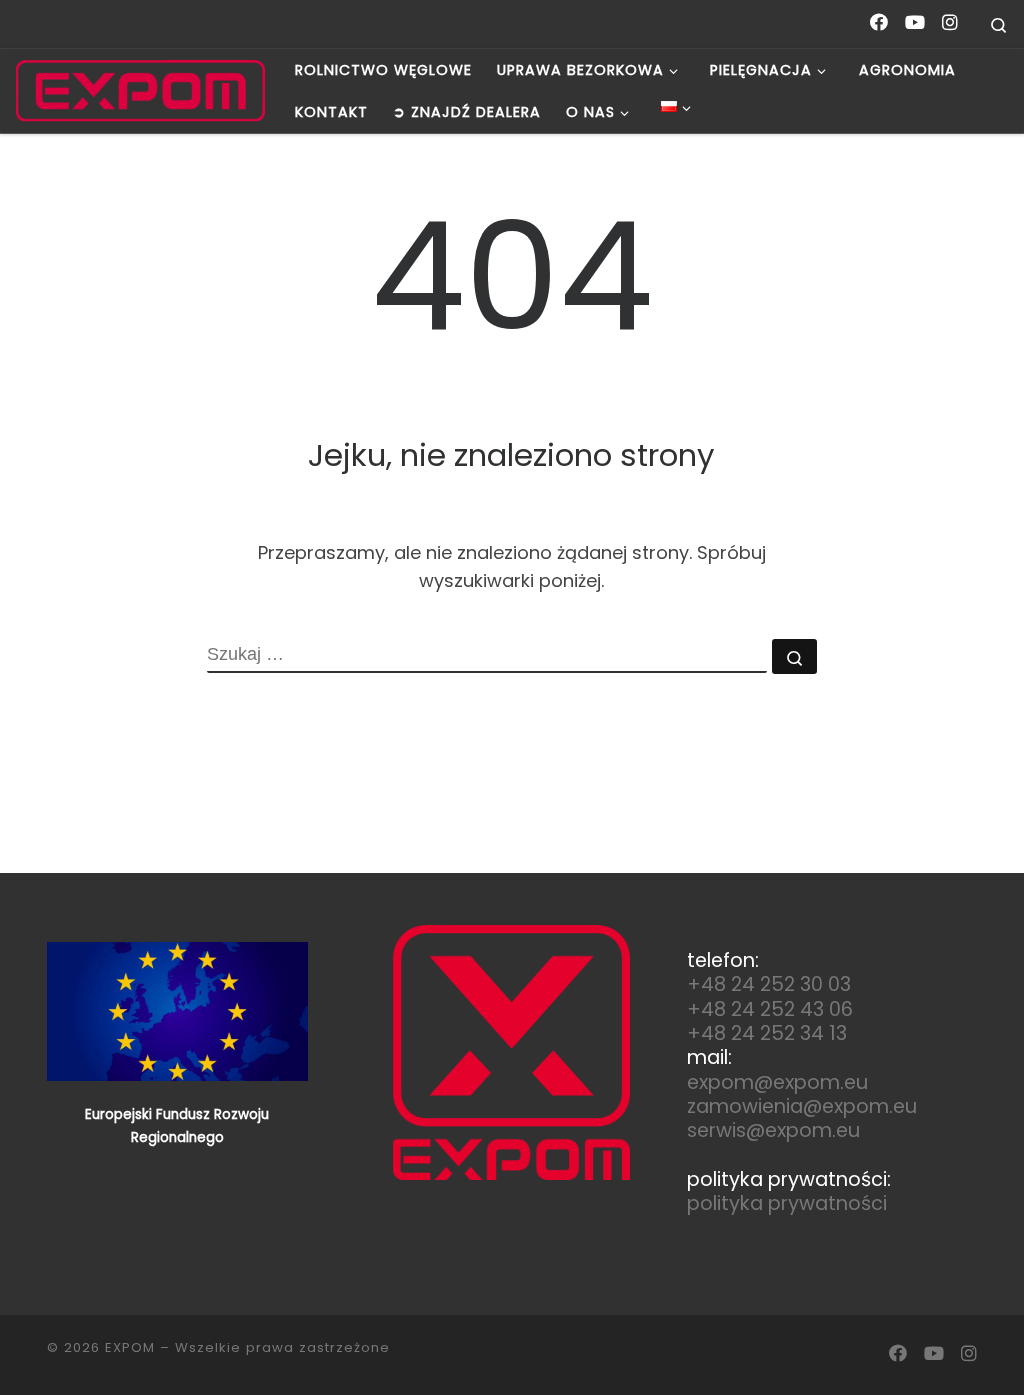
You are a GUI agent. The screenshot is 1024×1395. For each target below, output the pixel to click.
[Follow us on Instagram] (950, 22)
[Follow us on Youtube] (915, 22)
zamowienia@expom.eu (802, 1106)
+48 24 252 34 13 (767, 1033)
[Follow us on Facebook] (879, 22)
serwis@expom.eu (773, 1130)
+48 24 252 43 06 (770, 1009)
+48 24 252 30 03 (769, 984)
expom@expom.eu (777, 1082)
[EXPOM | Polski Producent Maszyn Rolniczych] (140, 91)
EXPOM (130, 1347)
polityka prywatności (787, 1203)
